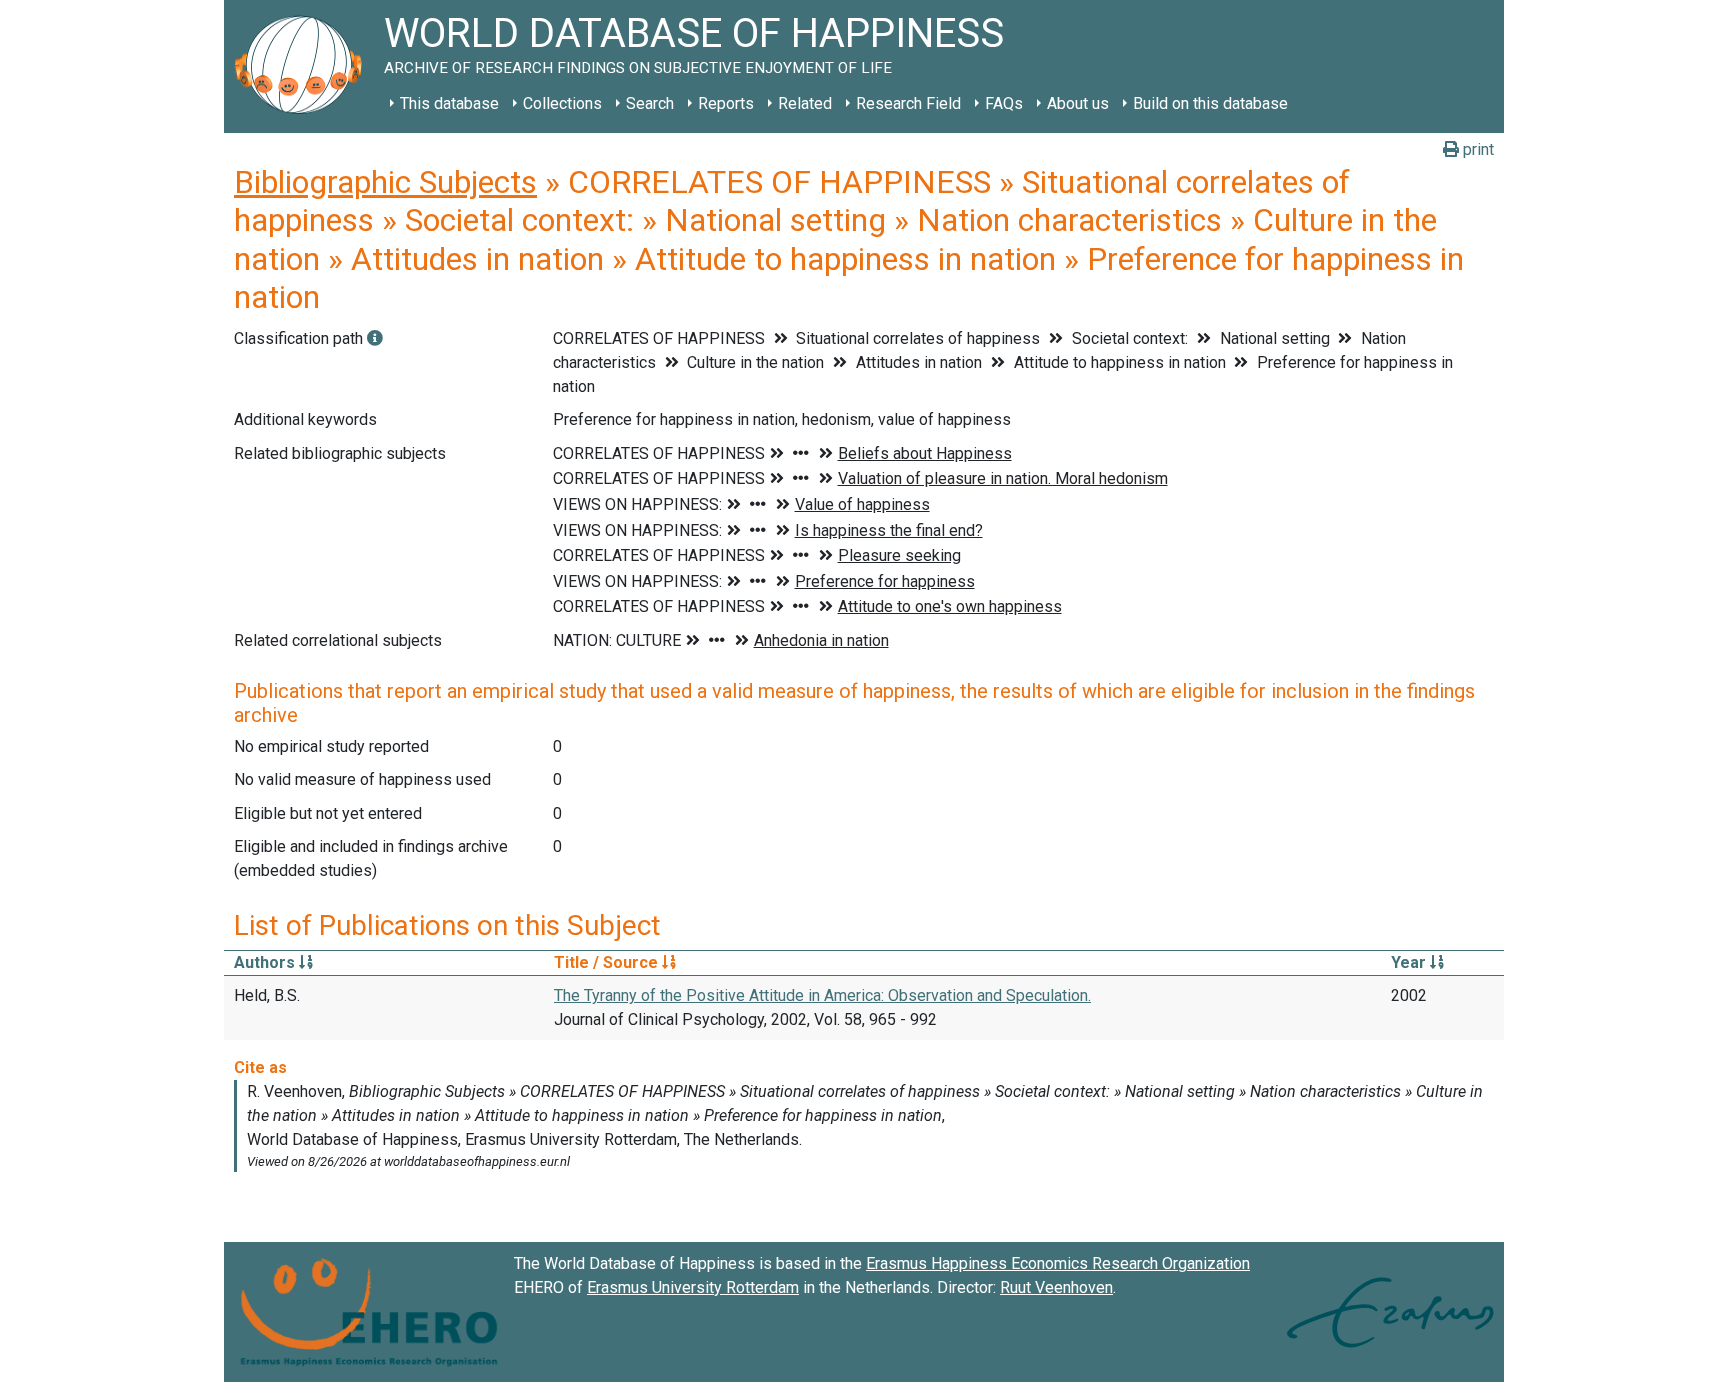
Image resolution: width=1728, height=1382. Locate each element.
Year (1410, 962)
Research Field (908, 103)
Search (650, 103)
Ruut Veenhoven (1056, 1287)
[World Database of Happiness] (304, 66)
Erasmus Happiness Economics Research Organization (1058, 1263)
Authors (266, 962)
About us (1078, 103)
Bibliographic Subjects (385, 182)
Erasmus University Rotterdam (693, 1287)
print (1476, 149)
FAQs (1004, 103)
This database (449, 103)
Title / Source (608, 962)
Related (805, 103)
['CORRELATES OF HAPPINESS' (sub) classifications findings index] (375, 338)
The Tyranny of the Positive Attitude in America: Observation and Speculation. (822, 995)
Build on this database (1210, 103)
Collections (562, 103)
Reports (726, 103)
